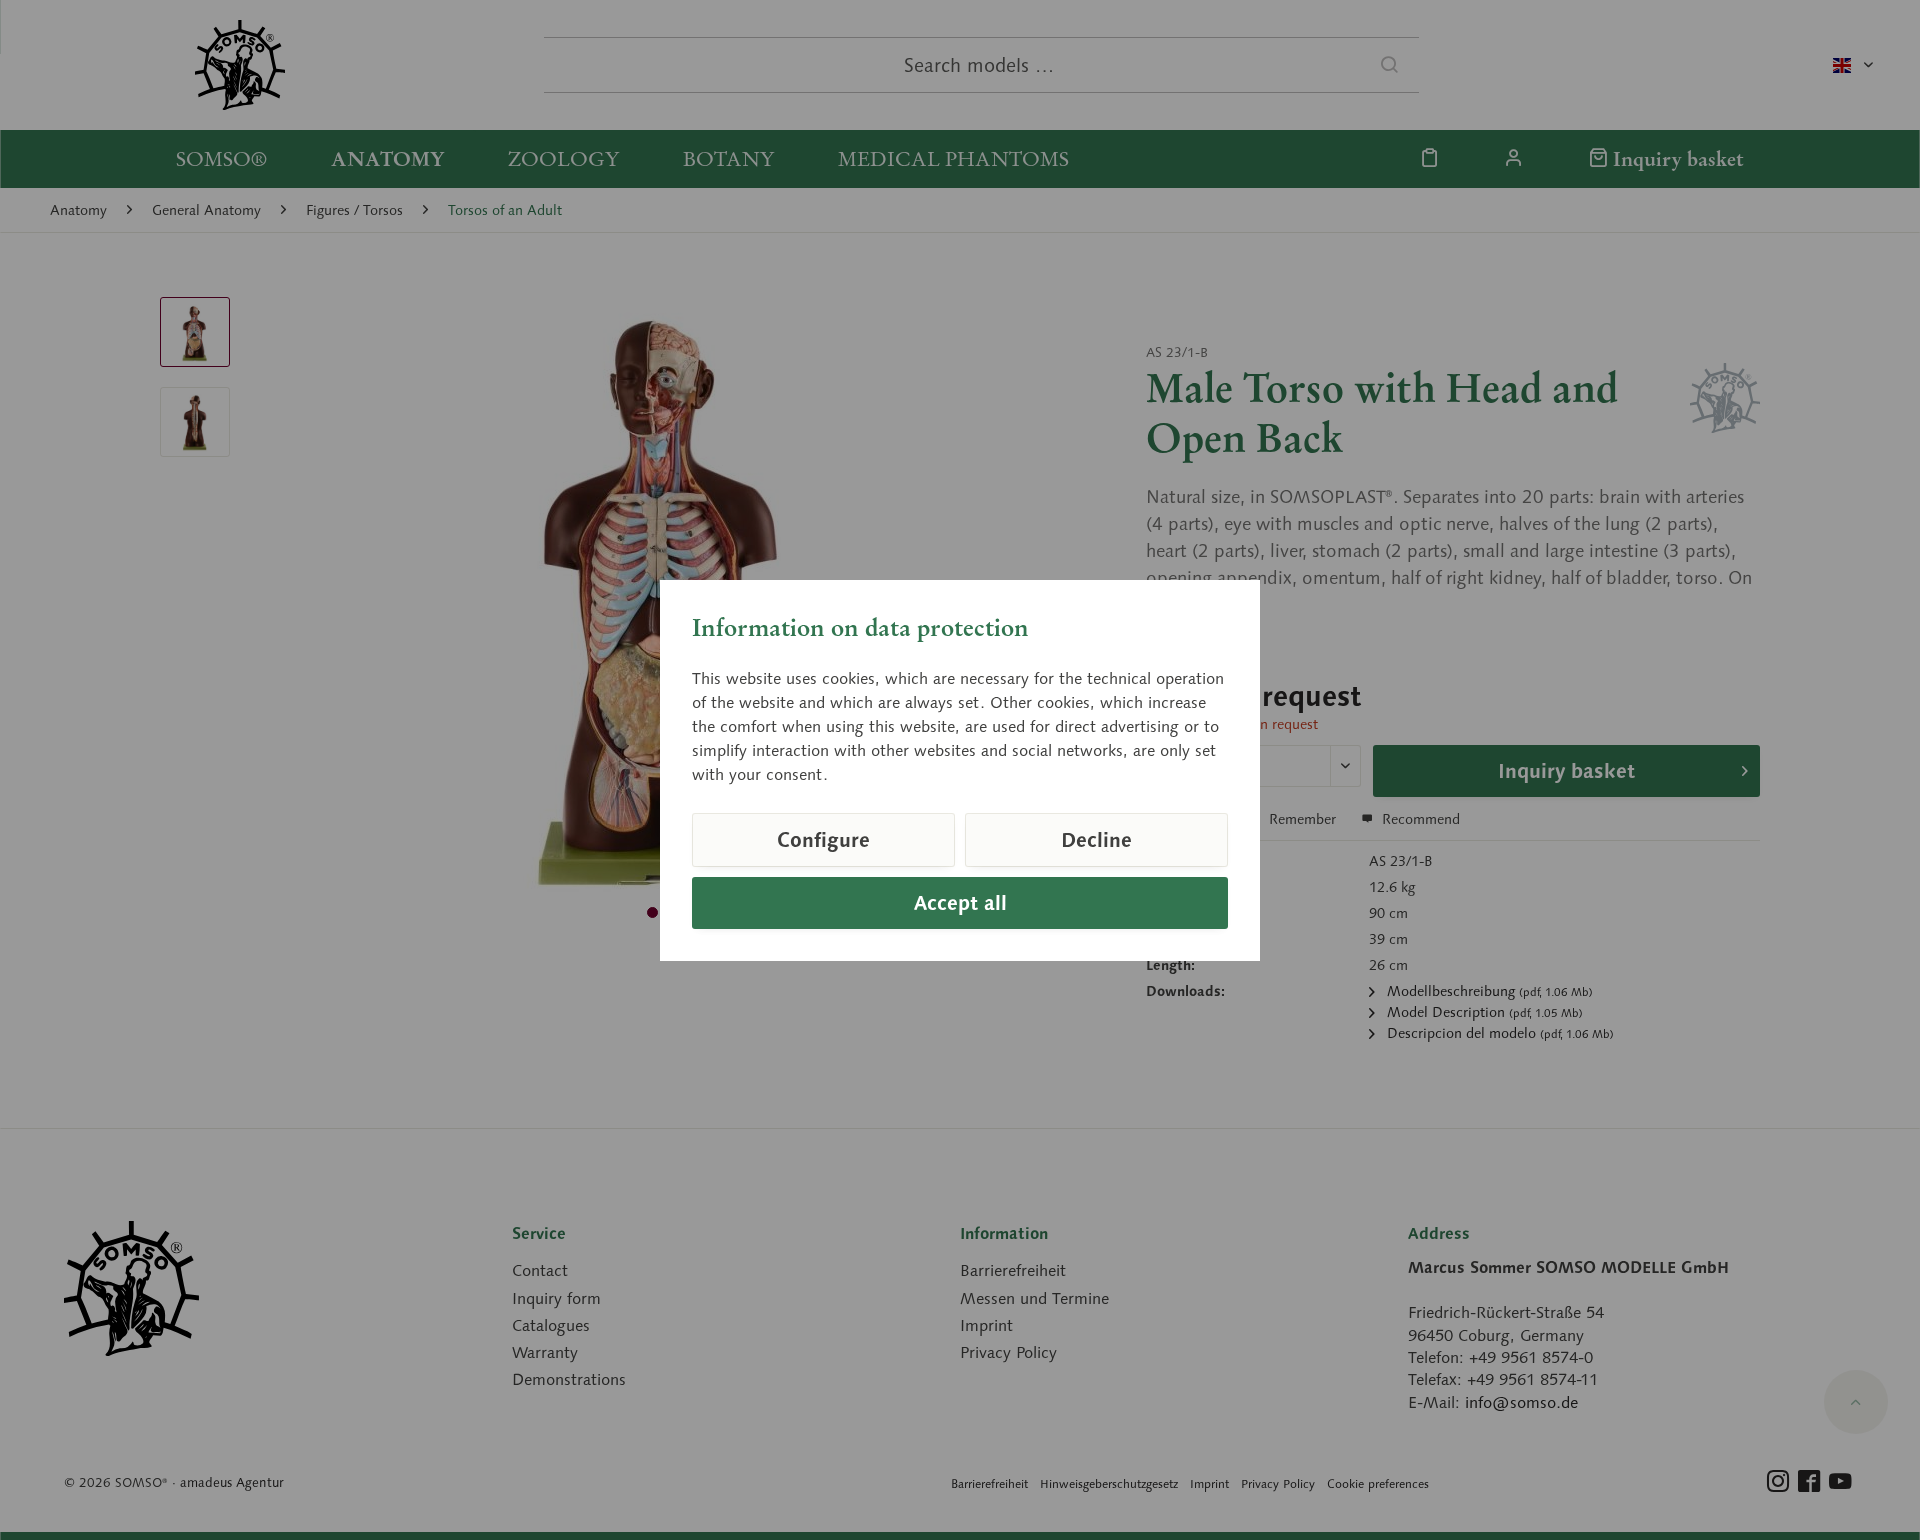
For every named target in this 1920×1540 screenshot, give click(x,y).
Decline (1096, 840)
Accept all (960, 903)
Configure (823, 840)
